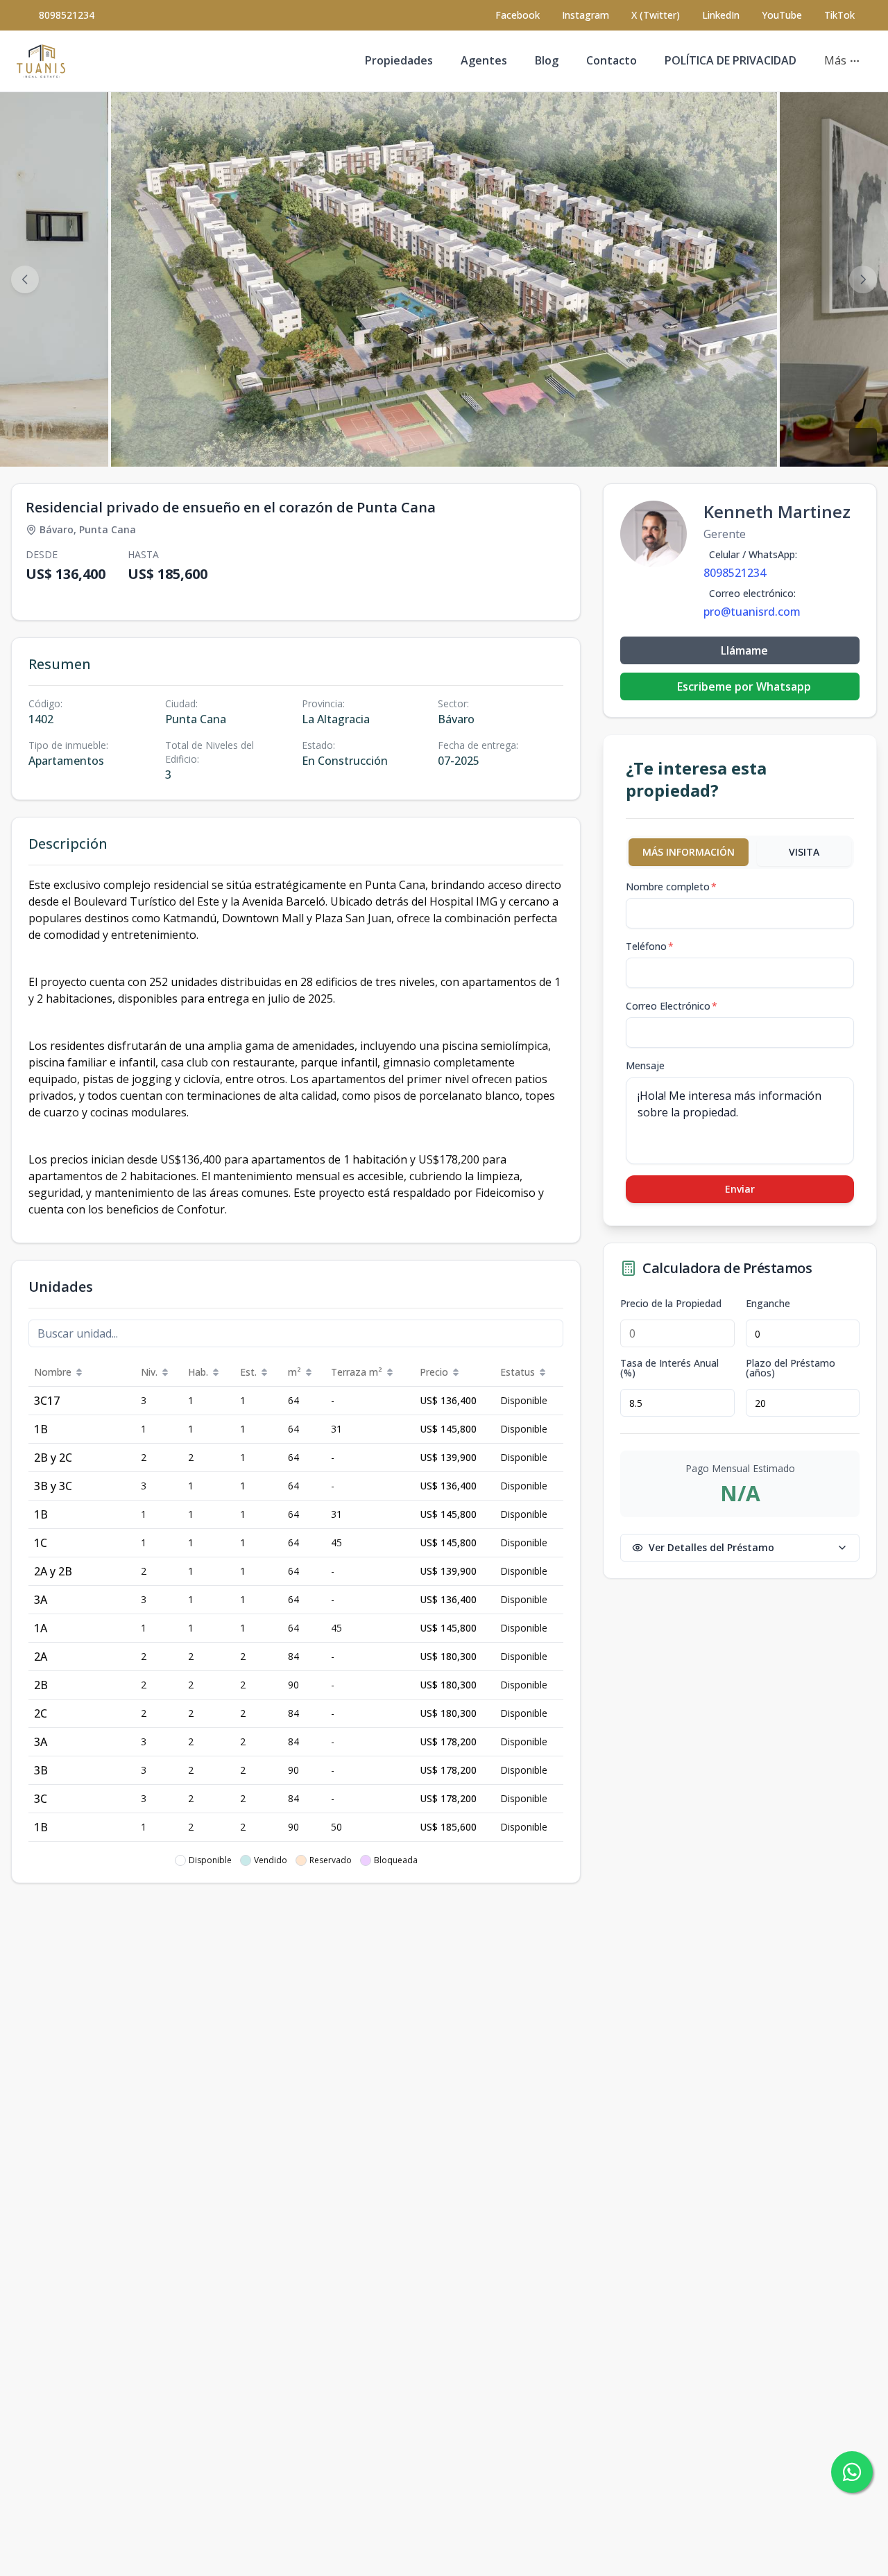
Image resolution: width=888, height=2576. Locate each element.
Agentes (484, 60)
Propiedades (399, 60)
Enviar (740, 1189)
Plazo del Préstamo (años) (791, 1368)
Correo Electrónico (672, 1006)
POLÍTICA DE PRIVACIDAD (731, 60)
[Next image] (863, 279)
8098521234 (67, 15)
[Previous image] (25, 279)
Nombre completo (671, 887)
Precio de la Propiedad (671, 1304)
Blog (547, 60)
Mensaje (645, 1065)
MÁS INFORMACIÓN (689, 852)
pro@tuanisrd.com (752, 612)
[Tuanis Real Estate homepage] (41, 61)
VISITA (804, 852)
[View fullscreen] (863, 442)
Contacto (612, 60)
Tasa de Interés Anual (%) (669, 1368)
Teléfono (650, 946)
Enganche (768, 1304)
